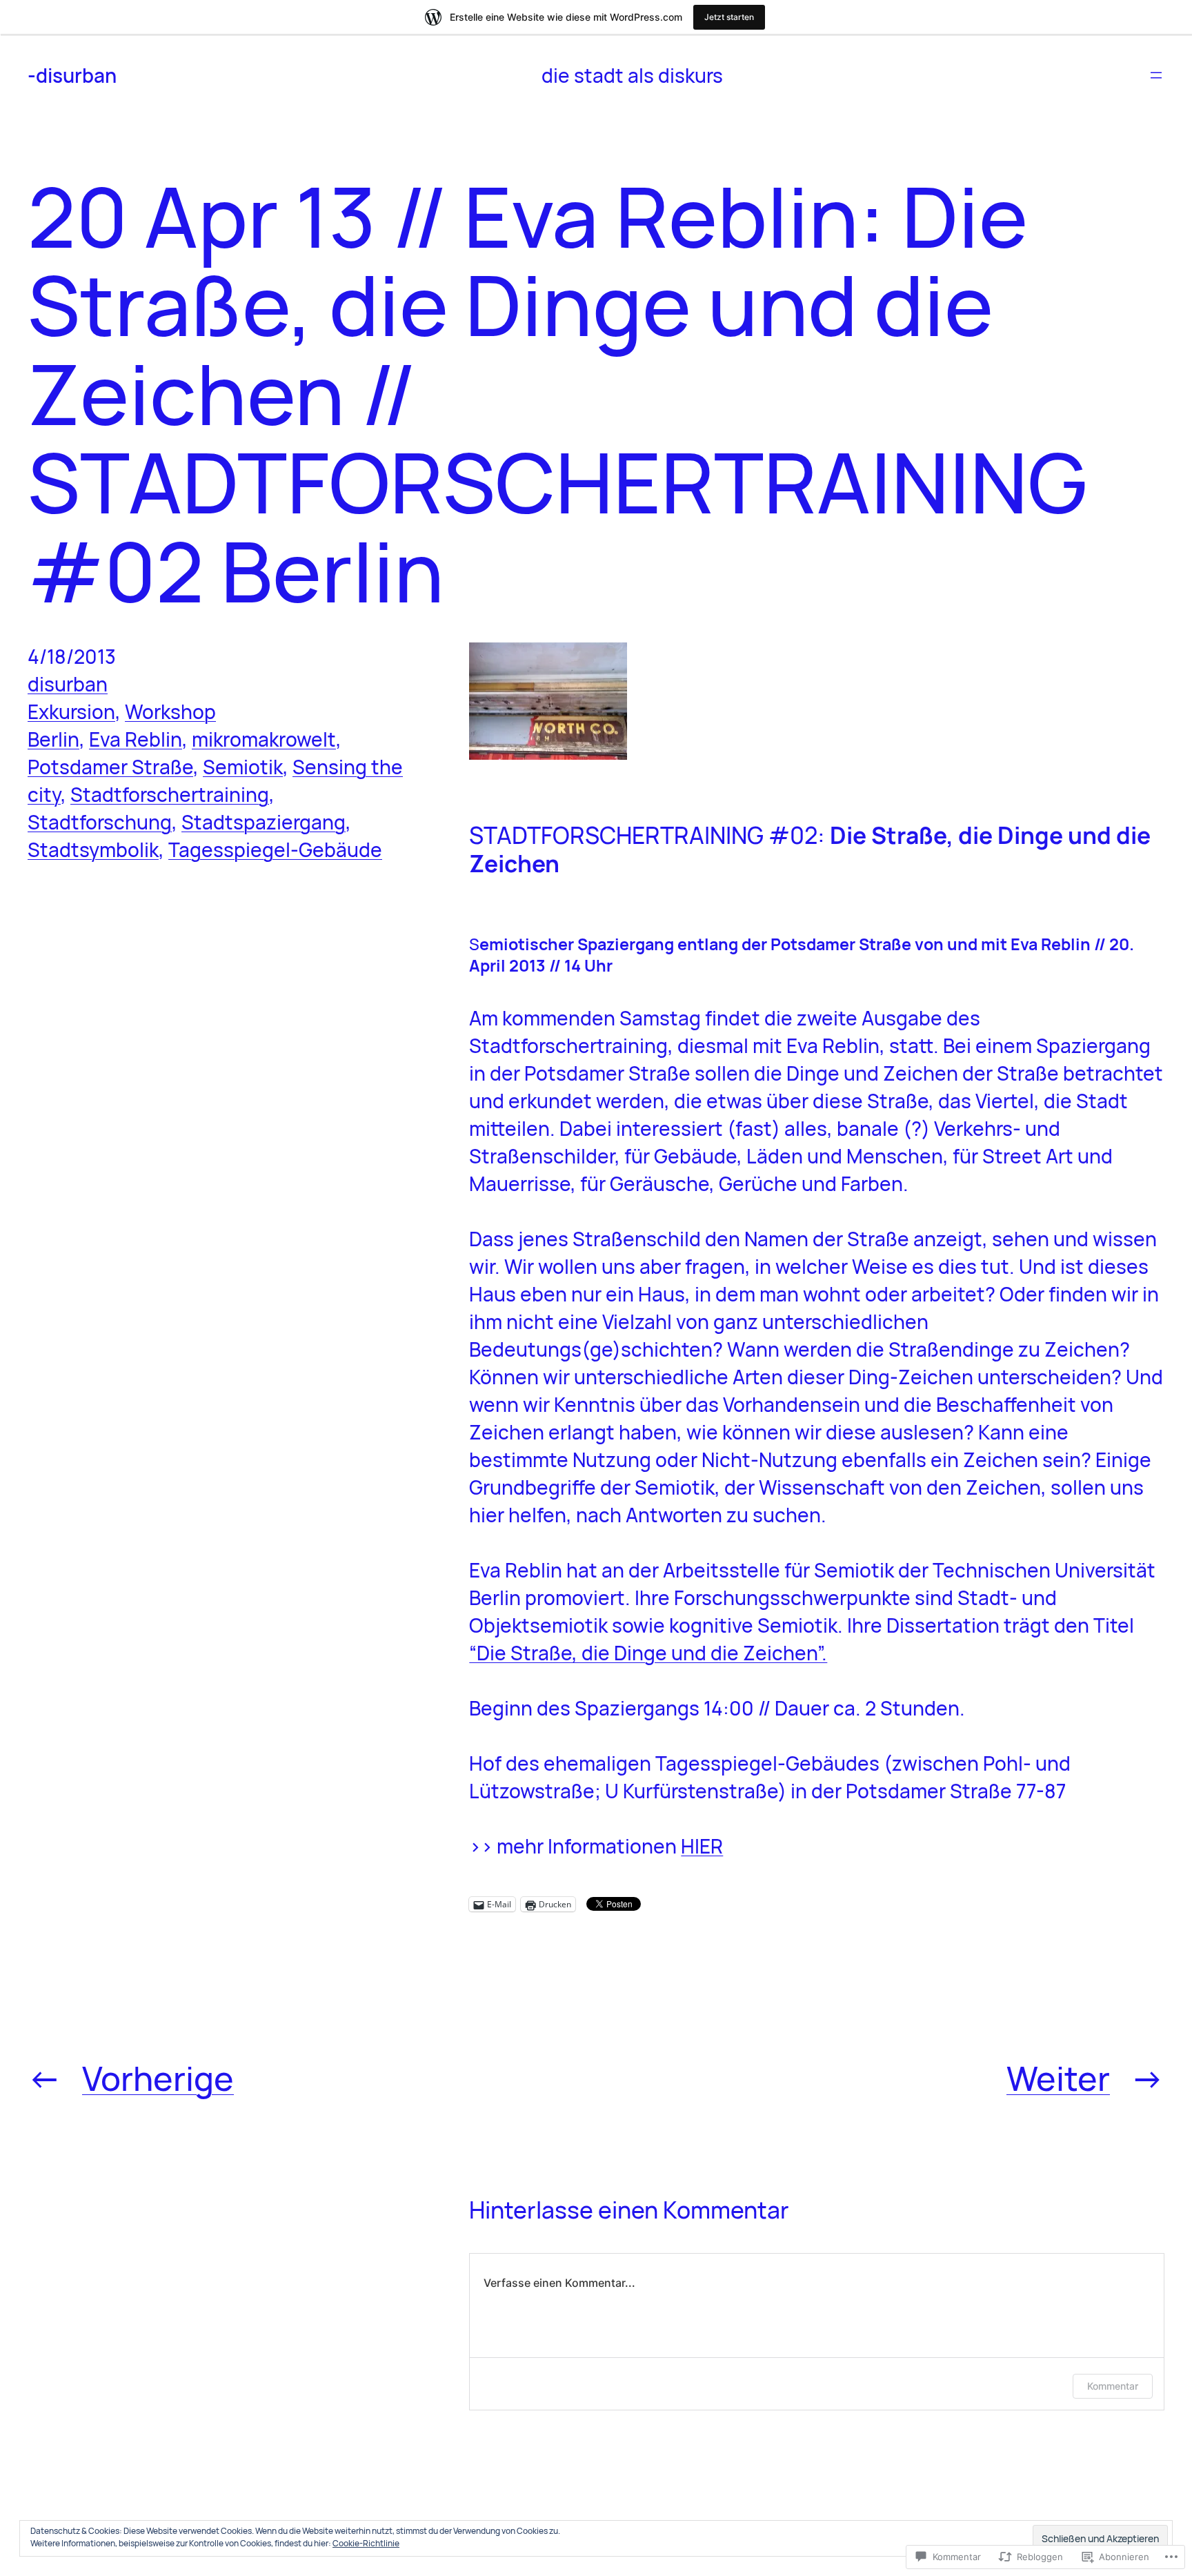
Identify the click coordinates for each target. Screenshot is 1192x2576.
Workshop (170, 711)
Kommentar (1113, 2386)
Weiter (1058, 2078)
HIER (702, 1846)
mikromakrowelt (264, 739)
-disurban (72, 75)
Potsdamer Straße (110, 767)
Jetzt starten (729, 17)
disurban (68, 684)
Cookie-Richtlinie (366, 2543)
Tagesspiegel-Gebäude (275, 849)
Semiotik (243, 767)
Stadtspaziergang (264, 822)
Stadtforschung (100, 822)
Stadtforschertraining (170, 794)
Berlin (53, 739)
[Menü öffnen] (1156, 75)
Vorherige (158, 2078)
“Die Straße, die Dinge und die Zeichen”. (648, 1653)
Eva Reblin (136, 739)
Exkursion (71, 711)
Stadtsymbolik (93, 849)
